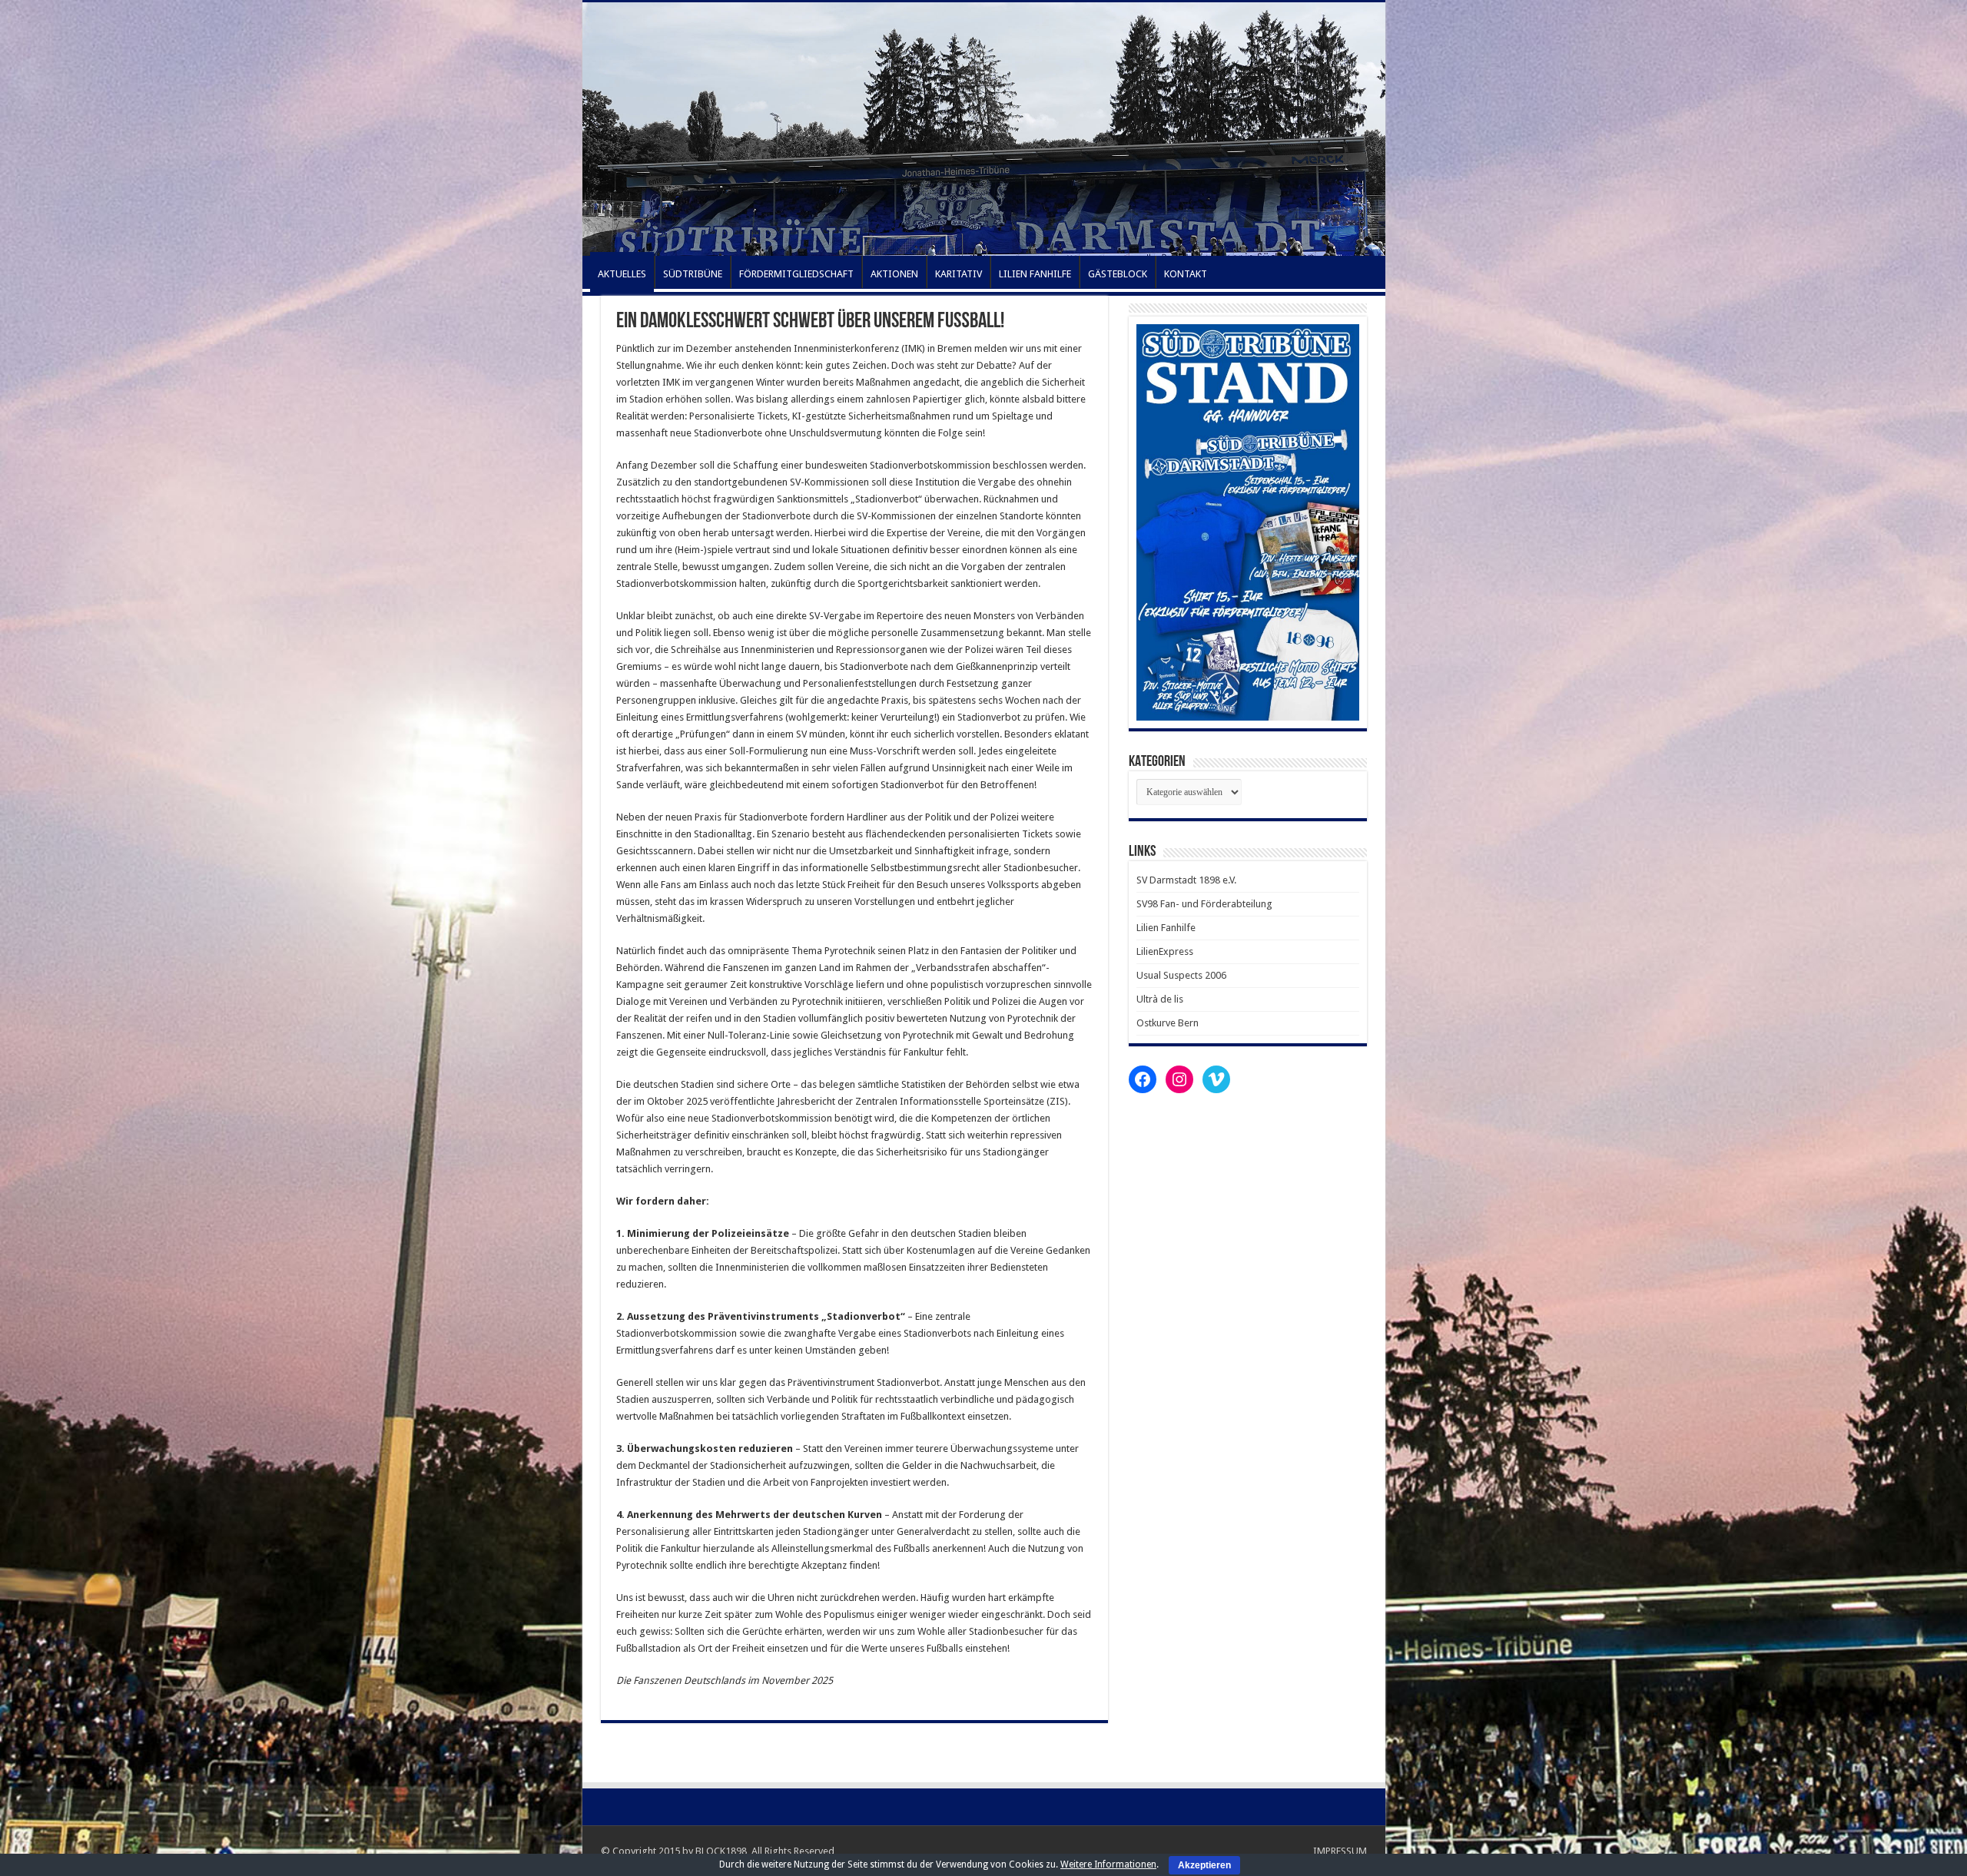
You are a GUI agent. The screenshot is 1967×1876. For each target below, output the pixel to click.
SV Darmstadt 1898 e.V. (1186, 880)
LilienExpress (1165, 951)
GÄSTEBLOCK (1118, 274)
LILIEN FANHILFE (1035, 274)
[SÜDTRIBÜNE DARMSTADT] (984, 129)
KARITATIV (959, 274)
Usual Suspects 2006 (1181, 975)
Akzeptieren (1204, 1865)
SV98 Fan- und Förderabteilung (1204, 904)
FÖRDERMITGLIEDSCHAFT (796, 274)
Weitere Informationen (1108, 1864)
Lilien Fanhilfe (1166, 928)
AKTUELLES (622, 274)
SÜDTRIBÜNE (693, 274)
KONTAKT (1186, 274)
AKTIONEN (894, 274)
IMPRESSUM (1340, 1851)
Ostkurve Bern (1168, 1023)
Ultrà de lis (1160, 999)
